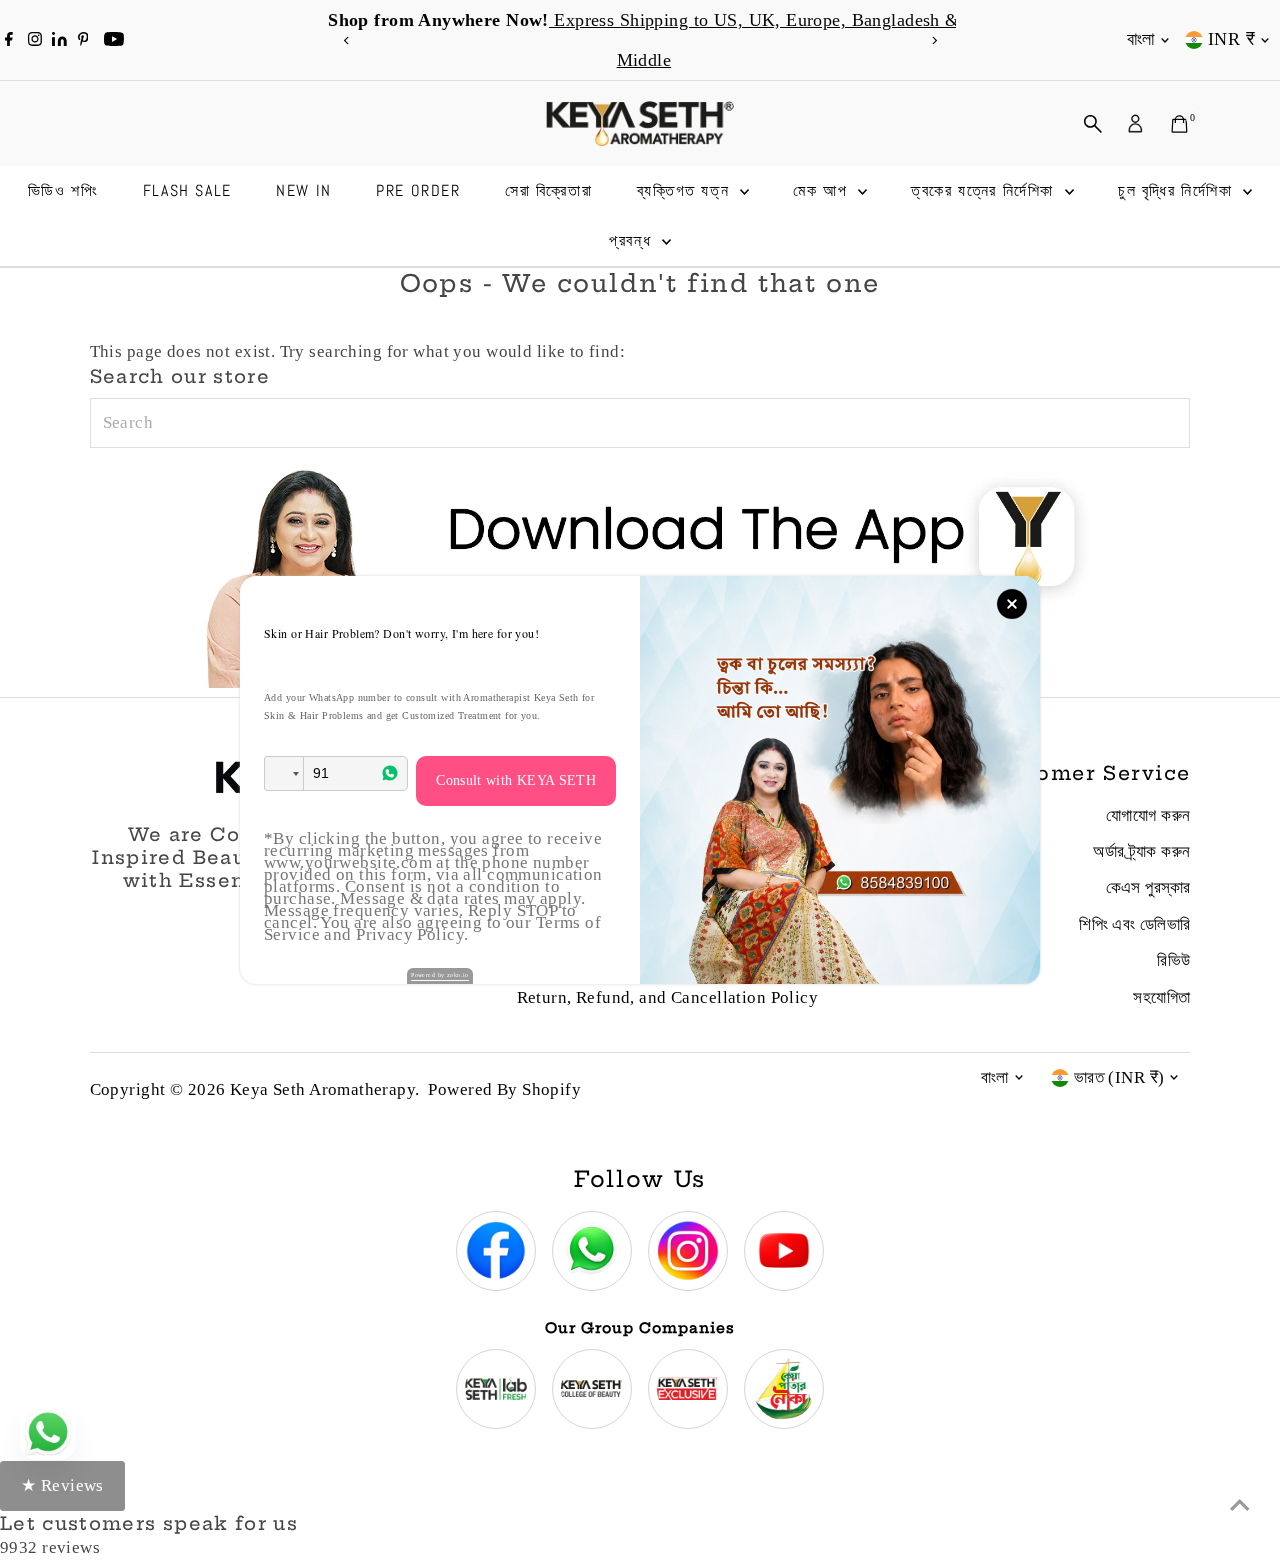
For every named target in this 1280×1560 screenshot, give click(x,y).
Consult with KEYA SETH (516, 780)
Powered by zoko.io (440, 975)
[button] (284, 773)
